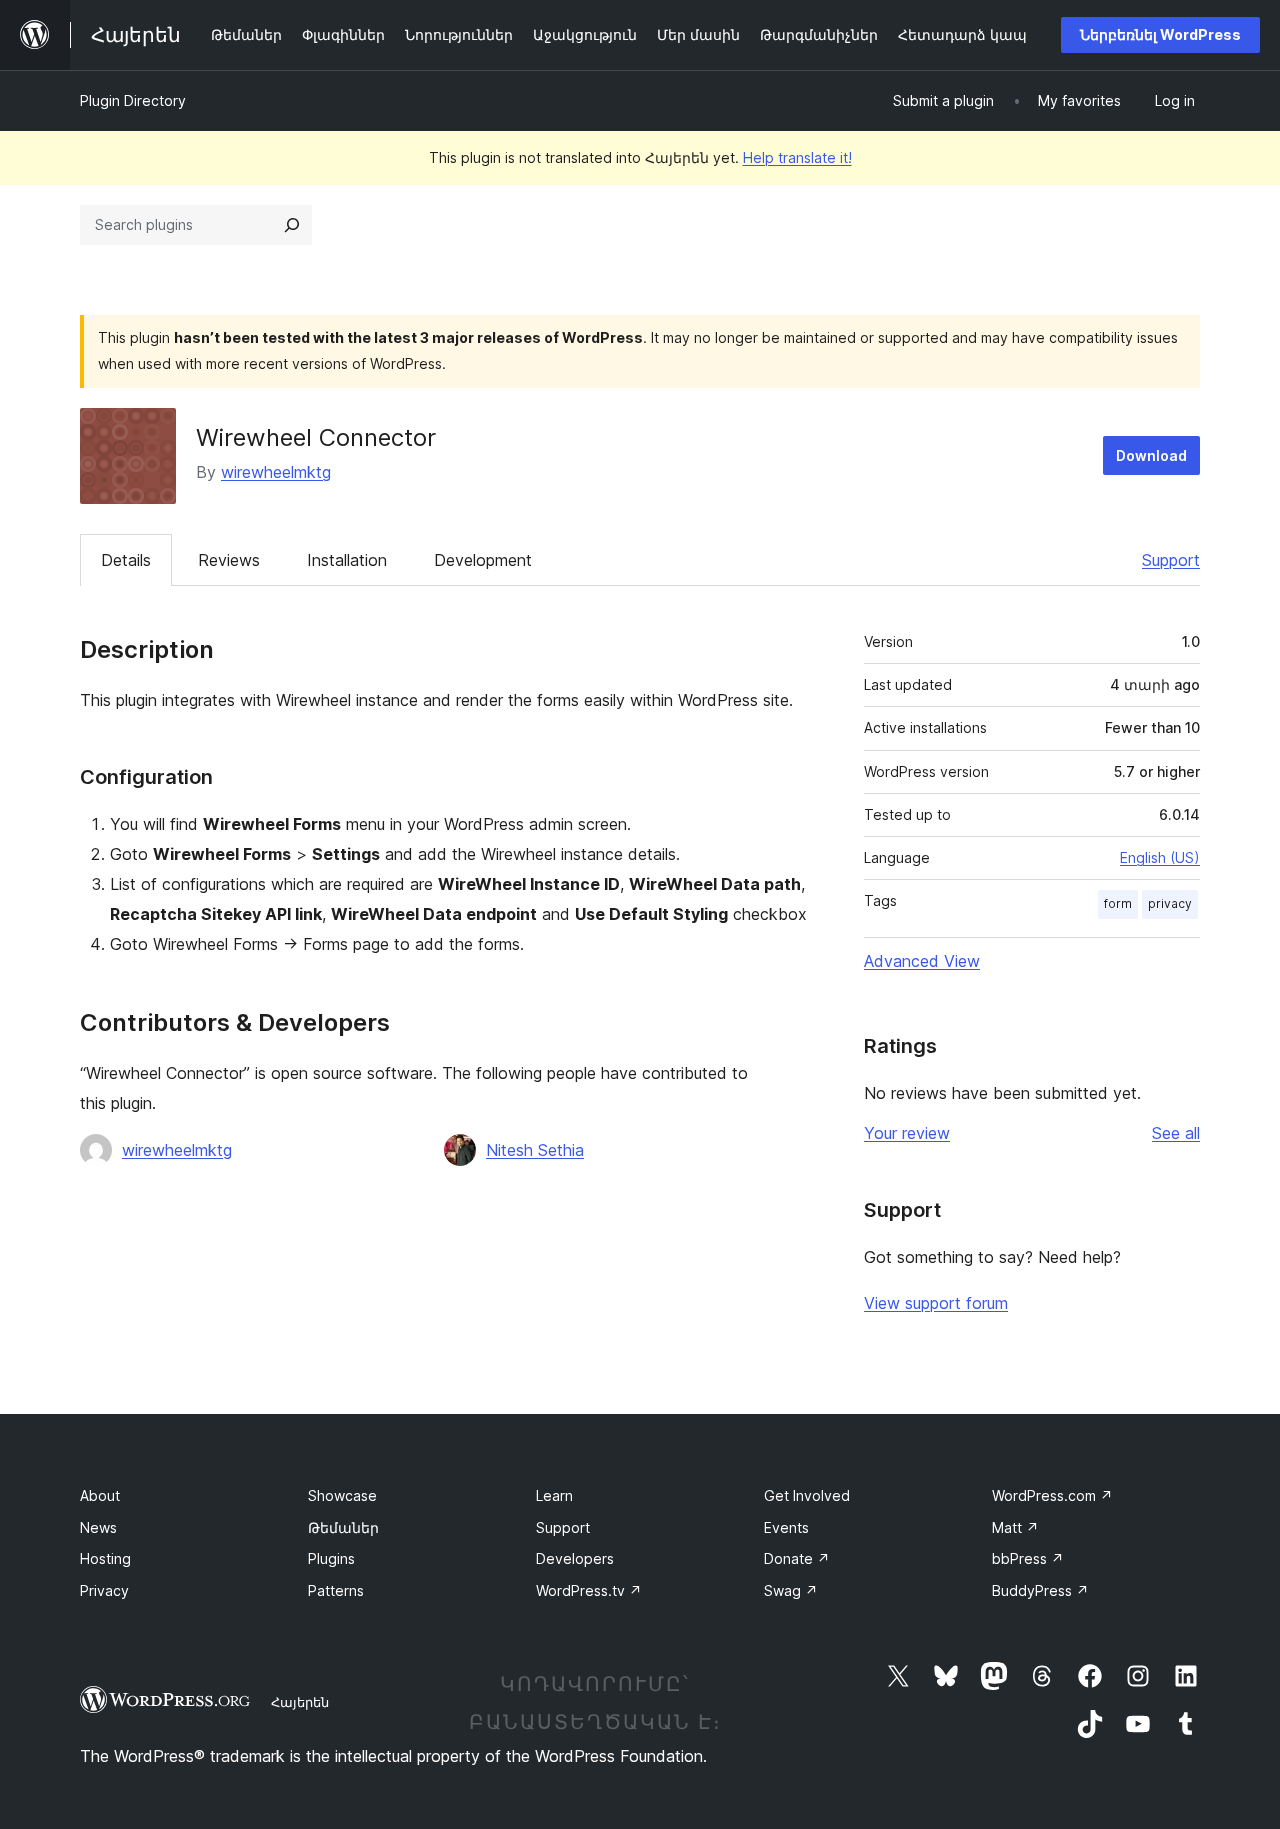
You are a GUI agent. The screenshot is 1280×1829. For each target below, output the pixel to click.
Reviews (229, 560)
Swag (791, 1590)
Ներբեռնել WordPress (1160, 34)
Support (1171, 560)
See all (1176, 1133)
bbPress (1028, 1558)
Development (483, 560)
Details (126, 560)
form (1118, 903)
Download (1151, 455)
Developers (575, 1558)
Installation (347, 560)
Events (786, 1527)
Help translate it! (797, 157)
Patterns (336, 1590)
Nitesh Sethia (535, 1150)
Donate (797, 1558)
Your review (907, 1133)
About (100, 1495)
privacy (1170, 903)
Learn (554, 1495)
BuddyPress (1040, 1590)
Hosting (105, 1558)
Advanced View (922, 961)
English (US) (1160, 857)
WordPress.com (1052, 1495)
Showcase (342, 1495)
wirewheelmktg (276, 472)
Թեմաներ (343, 1527)
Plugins (331, 1558)
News (98, 1527)
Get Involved (807, 1495)
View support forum (936, 1303)
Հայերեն (300, 1702)
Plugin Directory (133, 100)
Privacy (104, 1590)
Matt (1015, 1527)
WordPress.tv (589, 1590)
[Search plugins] (292, 225)
